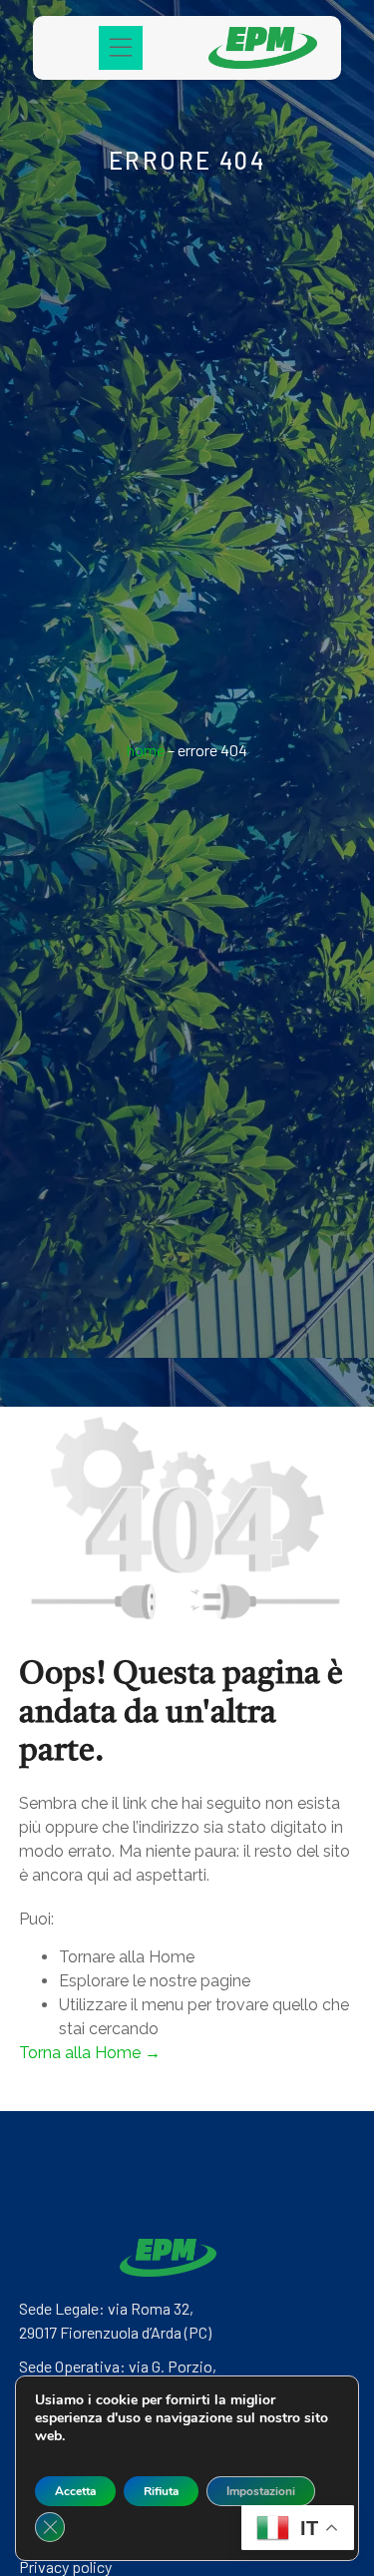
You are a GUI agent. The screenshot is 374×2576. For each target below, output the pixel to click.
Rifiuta (161, 2491)
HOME (146, 750)
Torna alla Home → (90, 2053)
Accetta (75, 2491)
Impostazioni (261, 2491)
